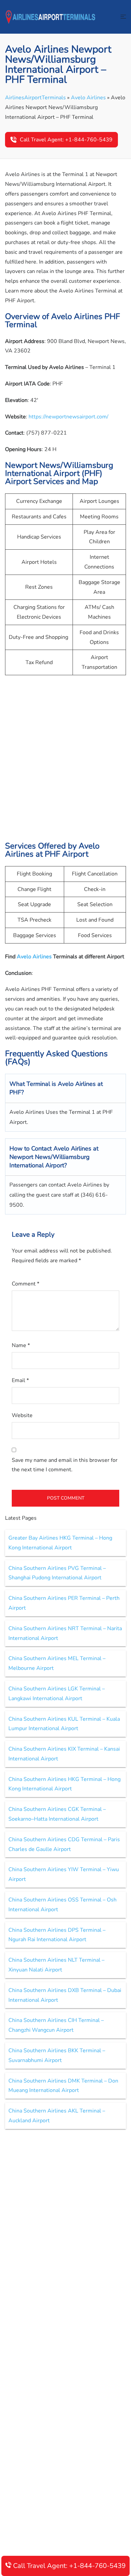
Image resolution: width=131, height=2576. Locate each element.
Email (20, 1380)
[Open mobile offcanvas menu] (123, 17)
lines (46, 957)
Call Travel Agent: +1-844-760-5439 (66, 140)
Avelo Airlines (88, 98)
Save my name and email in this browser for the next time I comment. (65, 1465)
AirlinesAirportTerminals (35, 98)
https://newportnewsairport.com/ (69, 417)
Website (22, 1415)
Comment (26, 1284)
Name (21, 1345)
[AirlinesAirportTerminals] (50, 16)
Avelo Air (28, 957)
